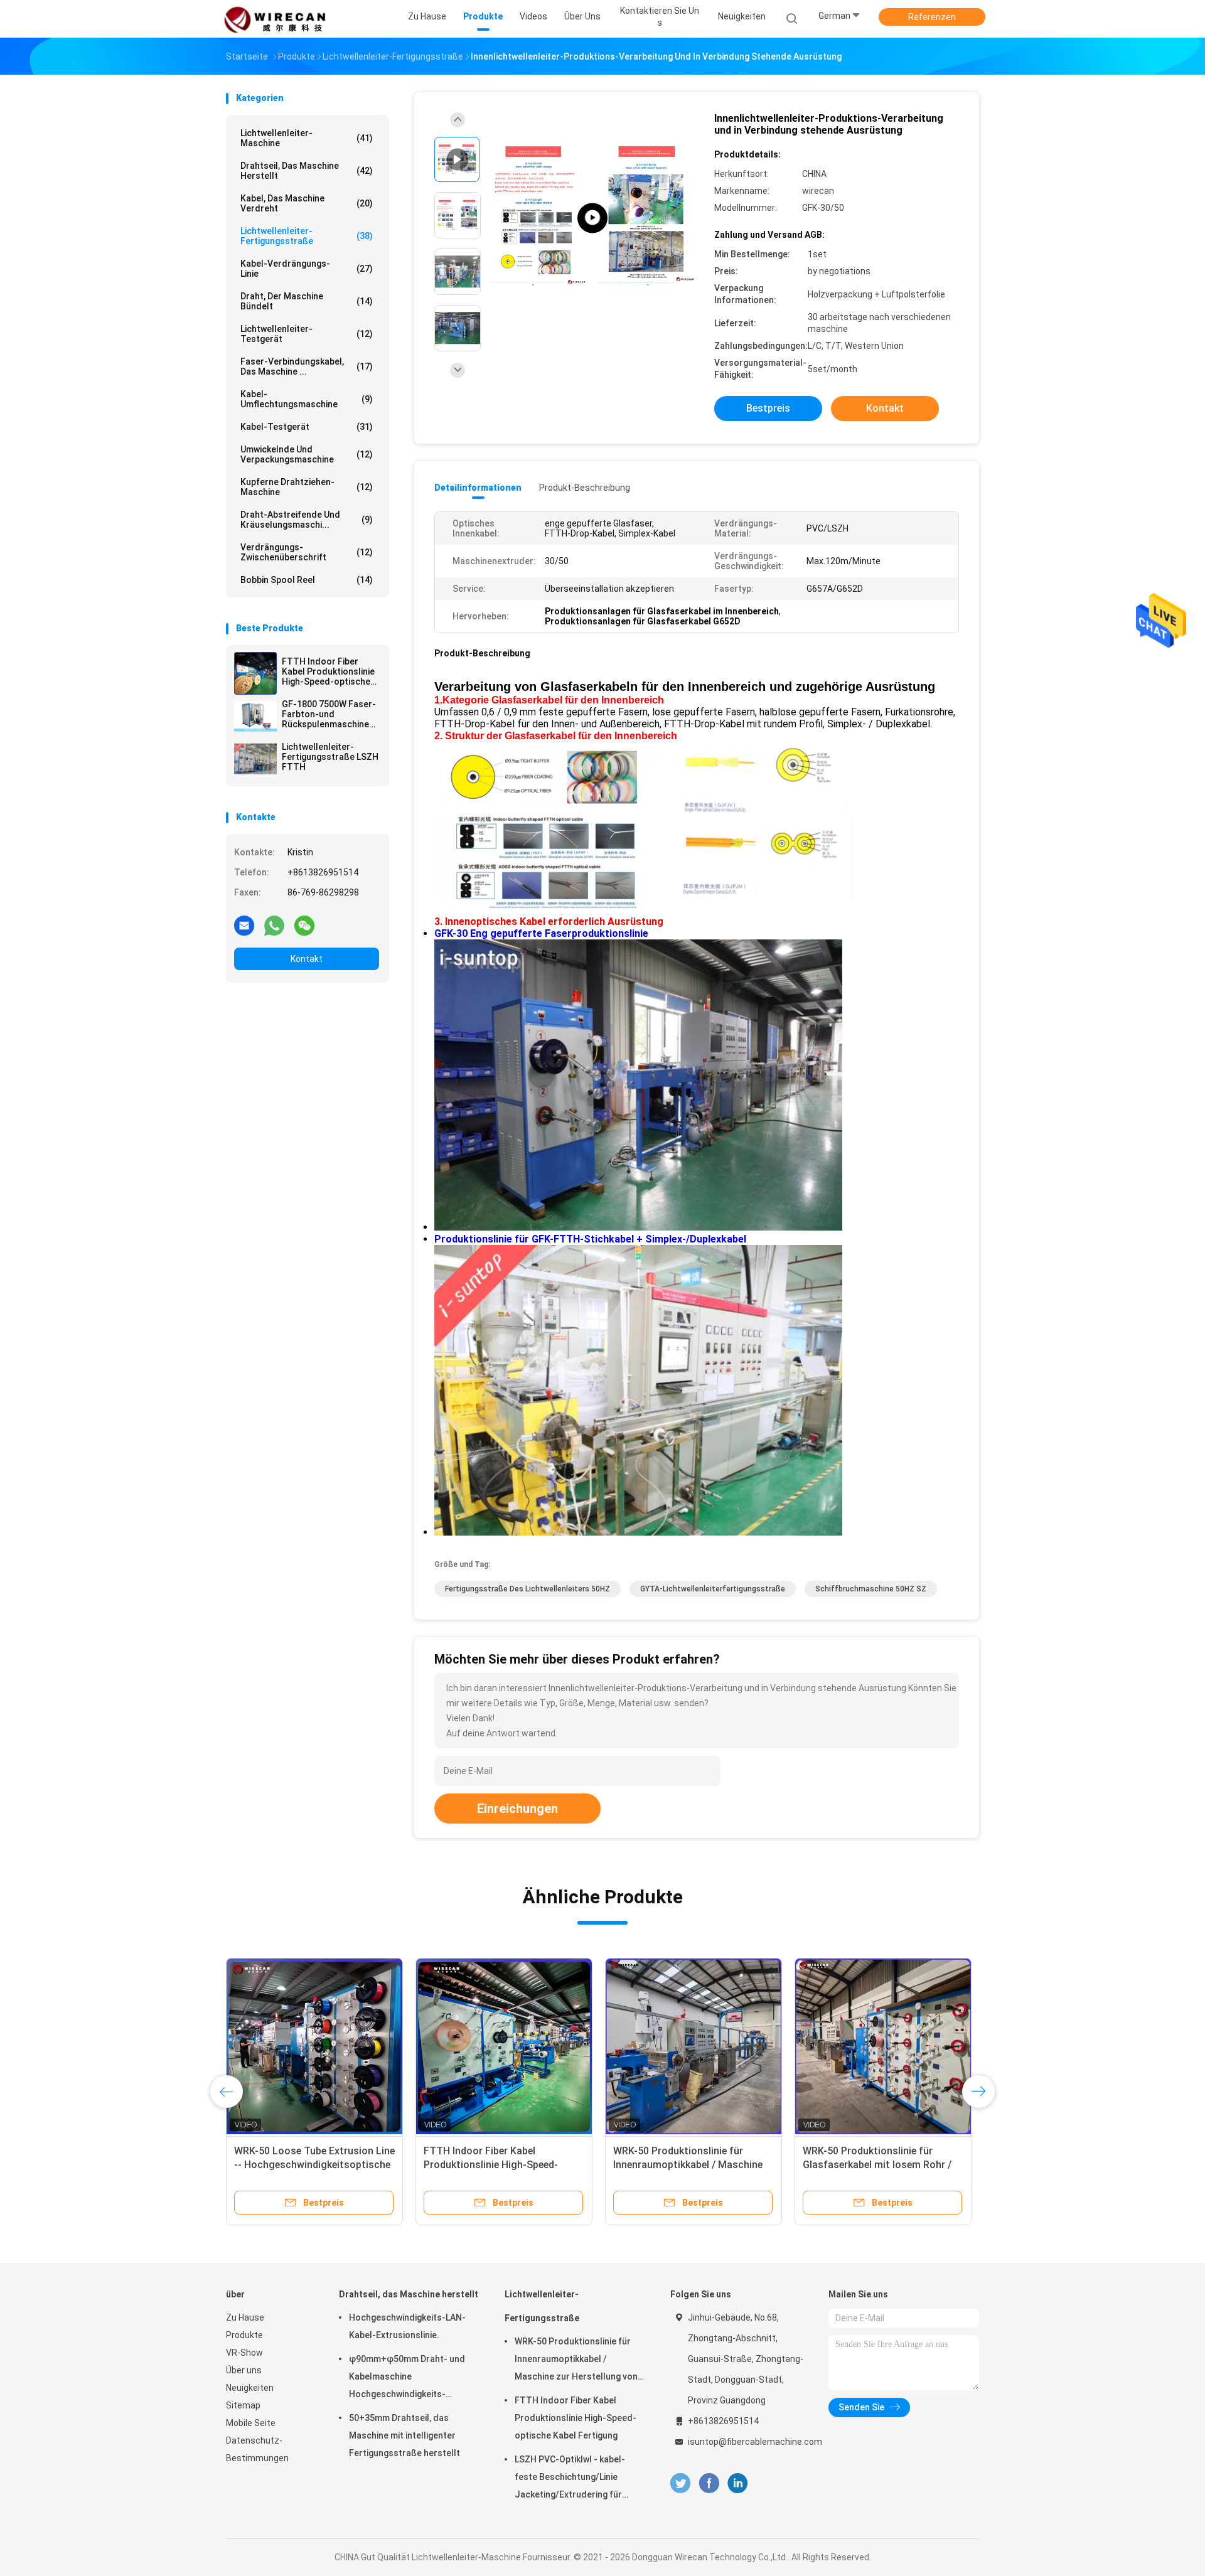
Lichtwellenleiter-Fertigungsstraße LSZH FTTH (330, 757)
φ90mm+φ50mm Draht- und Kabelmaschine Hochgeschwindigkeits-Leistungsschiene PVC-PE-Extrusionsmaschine (407, 2378)
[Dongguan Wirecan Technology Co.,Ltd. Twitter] (680, 2483)
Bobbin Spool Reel (307, 580)
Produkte (244, 2335)
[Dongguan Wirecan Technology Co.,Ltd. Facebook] (709, 2483)
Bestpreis (768, 408)
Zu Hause (245, 2317)
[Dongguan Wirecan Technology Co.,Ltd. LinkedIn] (738, 2483)
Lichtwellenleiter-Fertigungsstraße (307, 236)
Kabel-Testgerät (307, 427)
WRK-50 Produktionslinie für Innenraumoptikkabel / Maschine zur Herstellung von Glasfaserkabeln (576, 2361)
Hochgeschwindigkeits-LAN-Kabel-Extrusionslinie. (407, 2326)
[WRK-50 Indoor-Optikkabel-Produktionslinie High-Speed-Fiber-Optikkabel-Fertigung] (314, 2046)
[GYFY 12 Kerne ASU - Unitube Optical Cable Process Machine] (504, 2046)
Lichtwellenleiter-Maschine (307, 138)
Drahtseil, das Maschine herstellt (307, 171)
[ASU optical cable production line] (592, 218)
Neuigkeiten (250, 2388)
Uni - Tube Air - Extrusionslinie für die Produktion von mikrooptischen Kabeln (691, 2165)
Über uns (244, 2370)
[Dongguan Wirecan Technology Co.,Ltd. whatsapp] (274, 925)
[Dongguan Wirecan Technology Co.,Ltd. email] (244, 925)
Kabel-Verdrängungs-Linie (307, 269)
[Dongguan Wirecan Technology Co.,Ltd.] (275, 19)
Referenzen (932, 17)
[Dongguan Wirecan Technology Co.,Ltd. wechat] (304, 925)
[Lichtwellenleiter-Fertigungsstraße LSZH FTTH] (255, 759)
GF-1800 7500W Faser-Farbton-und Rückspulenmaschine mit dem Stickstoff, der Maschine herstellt (330, 714)
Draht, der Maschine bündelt (307, 301)
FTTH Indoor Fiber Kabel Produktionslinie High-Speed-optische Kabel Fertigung (328, 671)
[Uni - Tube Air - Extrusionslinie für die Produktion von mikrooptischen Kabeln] (694, 2046)
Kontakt (307, 959)
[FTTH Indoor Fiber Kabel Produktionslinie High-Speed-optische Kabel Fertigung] (255, 673)
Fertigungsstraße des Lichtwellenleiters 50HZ (528, 1589)
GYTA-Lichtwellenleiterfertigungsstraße (713, 1589)
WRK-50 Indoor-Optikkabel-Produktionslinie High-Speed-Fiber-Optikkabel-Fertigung (314, 2165)
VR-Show (244, 2353)
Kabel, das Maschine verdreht (307, 203)
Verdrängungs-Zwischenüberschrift (307, 552)
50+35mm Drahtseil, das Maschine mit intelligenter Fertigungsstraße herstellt (404, 2435)
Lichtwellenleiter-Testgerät (307, 334)
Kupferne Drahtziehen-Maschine (307, 487)
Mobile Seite (251, 2423)
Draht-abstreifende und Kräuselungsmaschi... (307, 520)
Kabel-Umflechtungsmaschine (307, 399)
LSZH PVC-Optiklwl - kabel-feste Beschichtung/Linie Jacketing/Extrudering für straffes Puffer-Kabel (570, 2479)
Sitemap (243, 2405)
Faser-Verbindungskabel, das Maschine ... (307, 366)
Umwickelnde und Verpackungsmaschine (307, 454)
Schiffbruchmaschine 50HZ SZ (871, 1589)
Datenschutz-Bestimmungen (257, 2449)
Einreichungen (517, 1809)
